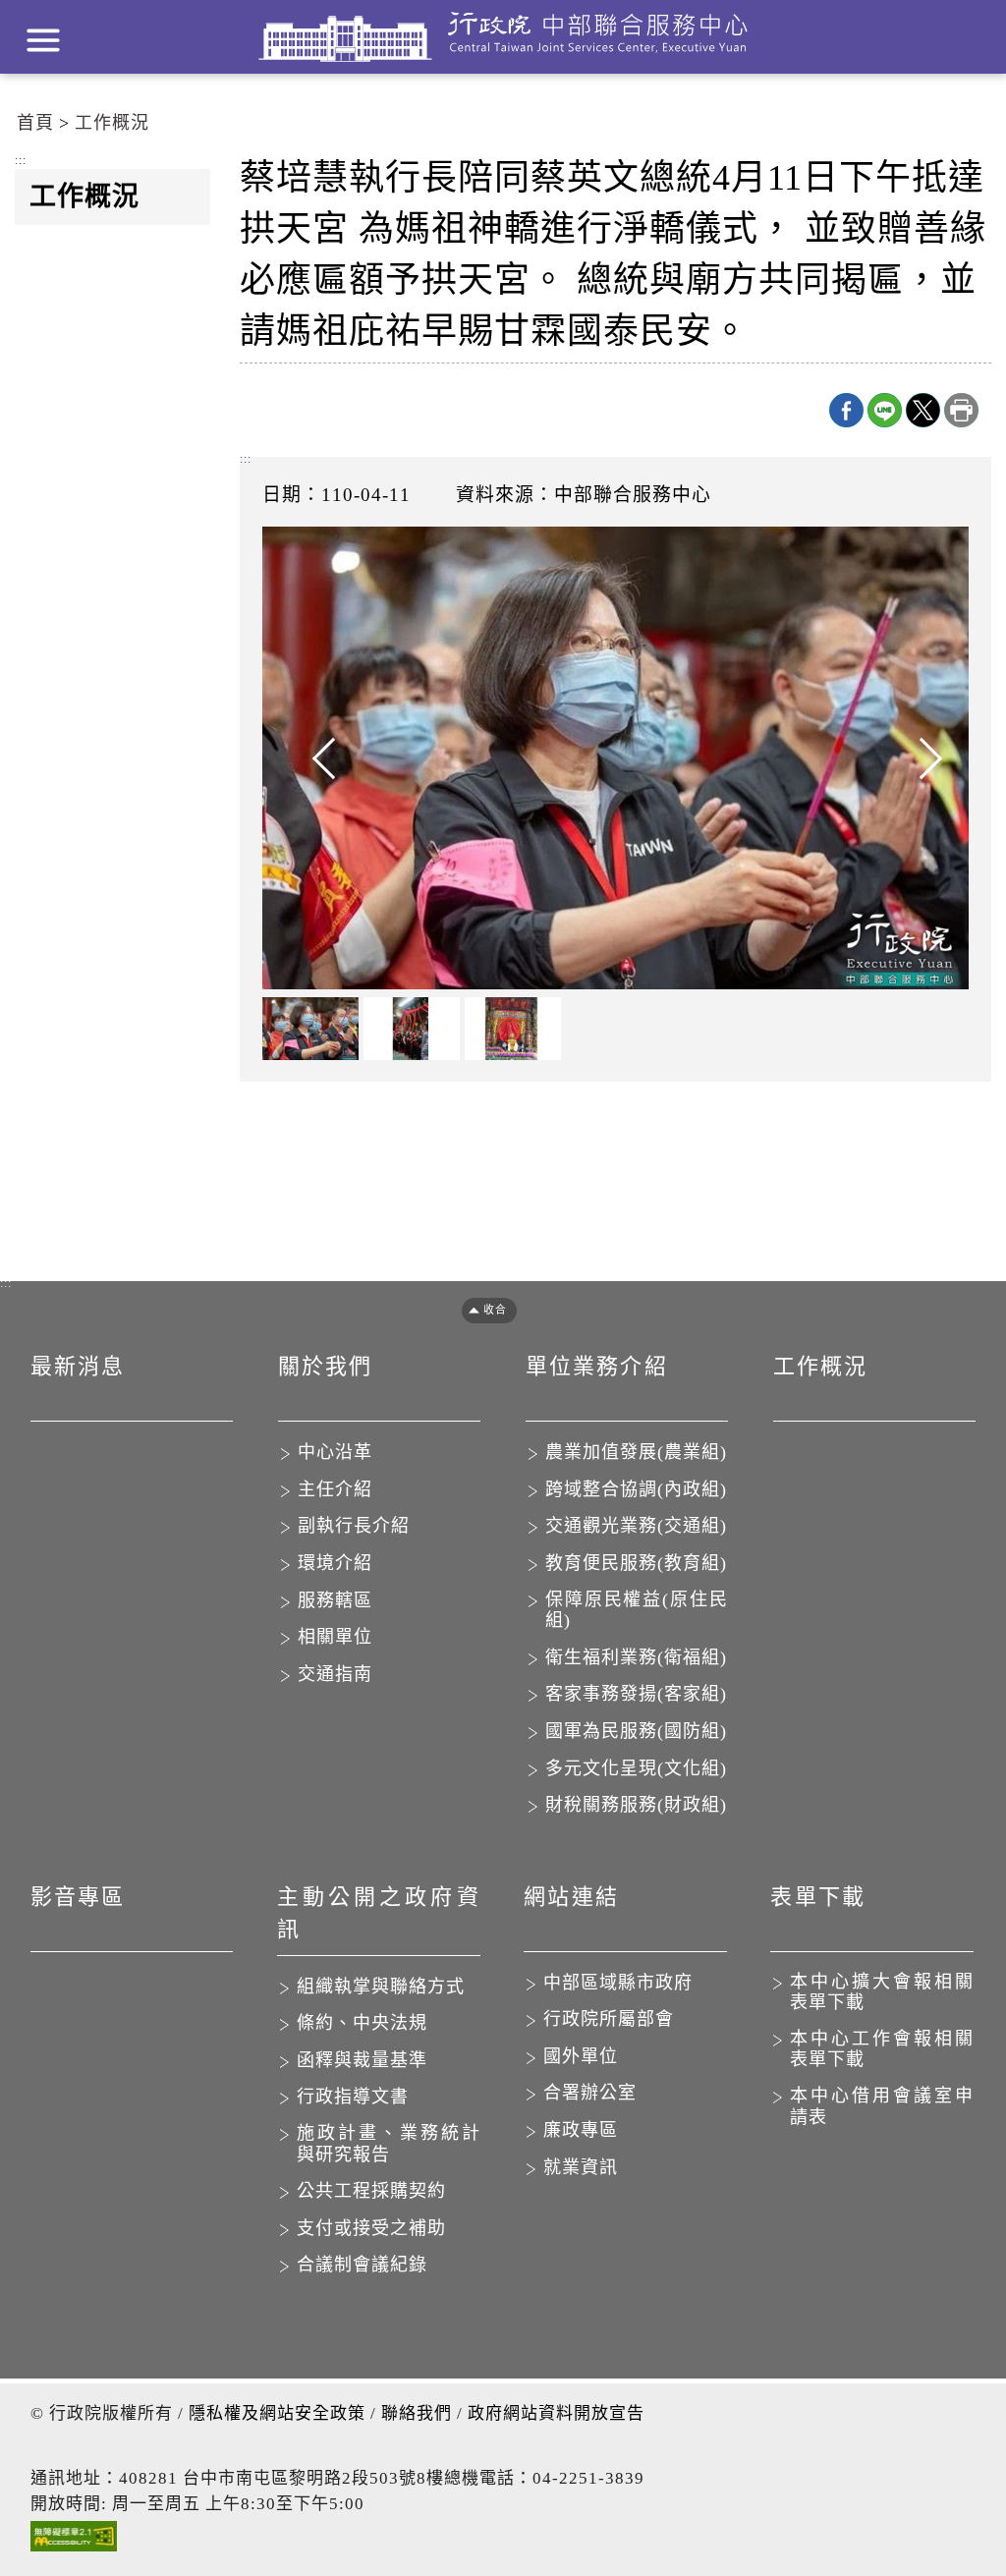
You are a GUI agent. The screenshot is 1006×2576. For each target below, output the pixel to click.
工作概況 (112, 123)
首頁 (35, 123)
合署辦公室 (590, 2093)
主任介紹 (335, 1489)
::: (21, 161)
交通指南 (335, 1674)
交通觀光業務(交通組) (636, 1526)
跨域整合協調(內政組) (636, 1489)
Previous (321, 758)
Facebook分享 (846, 410)
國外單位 (581, 2056)
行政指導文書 (353, 2097)
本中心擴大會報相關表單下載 (882, 1992)
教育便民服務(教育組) (636, 1563)
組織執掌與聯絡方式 (381, 1987)
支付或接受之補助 (371, 2228)
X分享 (923, 410)
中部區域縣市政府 (618, 1983)
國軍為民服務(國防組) (636, 1731)
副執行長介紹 (354, 1526)
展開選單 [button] (43, 40)
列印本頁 (961, 410)
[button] (482, 1310)
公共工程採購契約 (371, 2191)
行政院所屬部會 (609, 2019)
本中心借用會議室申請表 (882, 2106)
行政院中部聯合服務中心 (503, 37)
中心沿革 (335, 1452)
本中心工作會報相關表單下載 (882, 2049)
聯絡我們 (417, 2413)
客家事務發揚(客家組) (636, 1694)
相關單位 (335, 1637)
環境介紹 (335, 1563)
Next (910, 758)
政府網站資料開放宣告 (556, 2413)
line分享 (885, 410)
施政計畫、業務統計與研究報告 (389, 2144)
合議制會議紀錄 (362, 2265)
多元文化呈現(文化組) (636, 1768)
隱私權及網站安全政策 (277, 2413)
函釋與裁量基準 (362, 2060)
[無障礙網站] (74, 2541)
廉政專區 (581, 2130)
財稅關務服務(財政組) (636, 1805)
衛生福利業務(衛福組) (636, 1657)
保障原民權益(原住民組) (637, 1610)
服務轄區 (335, 1600)
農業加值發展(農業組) (636, 1452)
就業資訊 (581, 2167)
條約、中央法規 (362, 2023)
